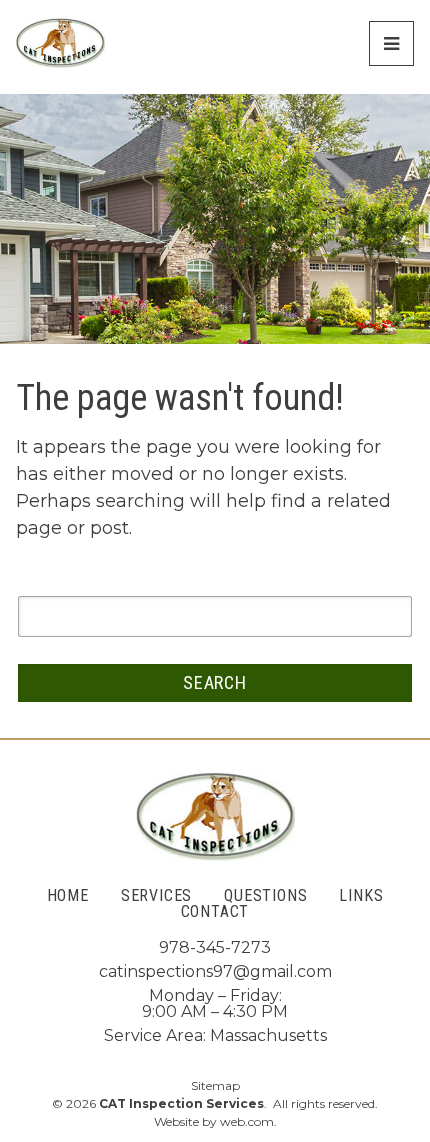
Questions (265, 896)
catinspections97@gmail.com (215, 971)
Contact (215, 912)
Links (361, 896)
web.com (247, 1121)
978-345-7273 (215, 947)
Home (68, 896)
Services (156, 896)
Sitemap (215, 1086)
